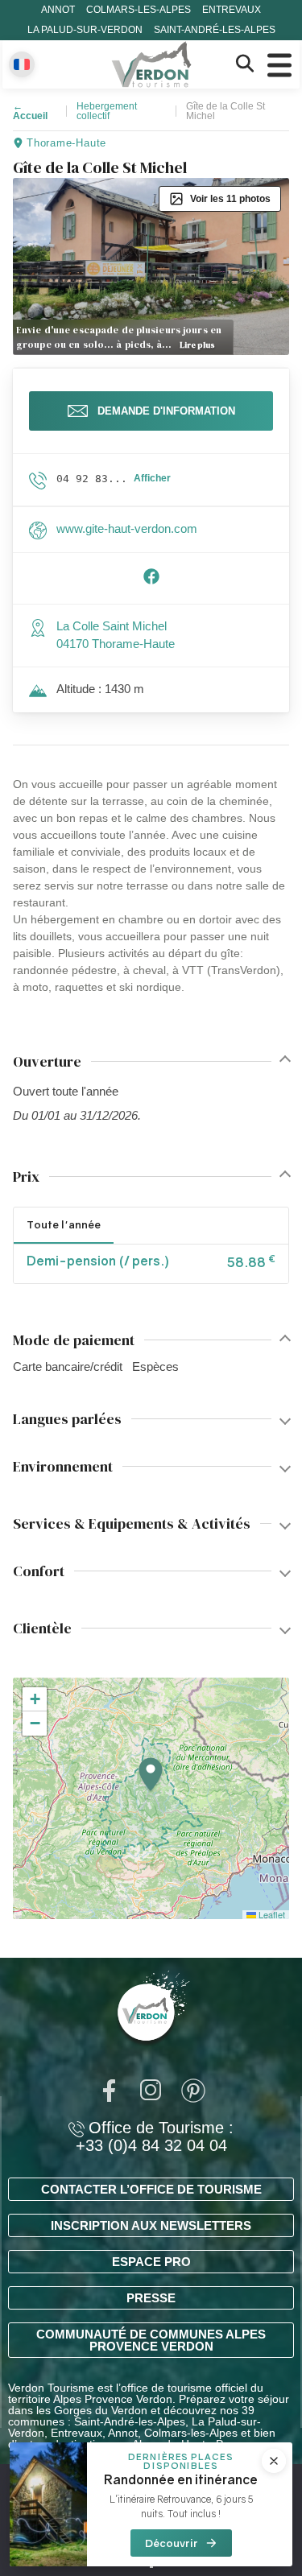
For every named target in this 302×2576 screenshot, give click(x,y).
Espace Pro (151, 2262)
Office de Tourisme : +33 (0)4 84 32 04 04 (155, 2136)
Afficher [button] (152, 478)
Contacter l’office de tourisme (151, 2189)
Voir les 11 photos (230, 199)
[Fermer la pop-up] (274, 2461)
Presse (151, 2298)
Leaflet (271, 1914)
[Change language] (22, 64)
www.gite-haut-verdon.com (127, 528)
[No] (151, 2566)
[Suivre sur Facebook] (151, 581)
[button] (151, 1775)
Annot (58, 10)
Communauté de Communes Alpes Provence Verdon (151, 2340)
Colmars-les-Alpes (139, 10)
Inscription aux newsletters (151, 2225)
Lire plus (197, 345)
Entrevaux (232, 10)
